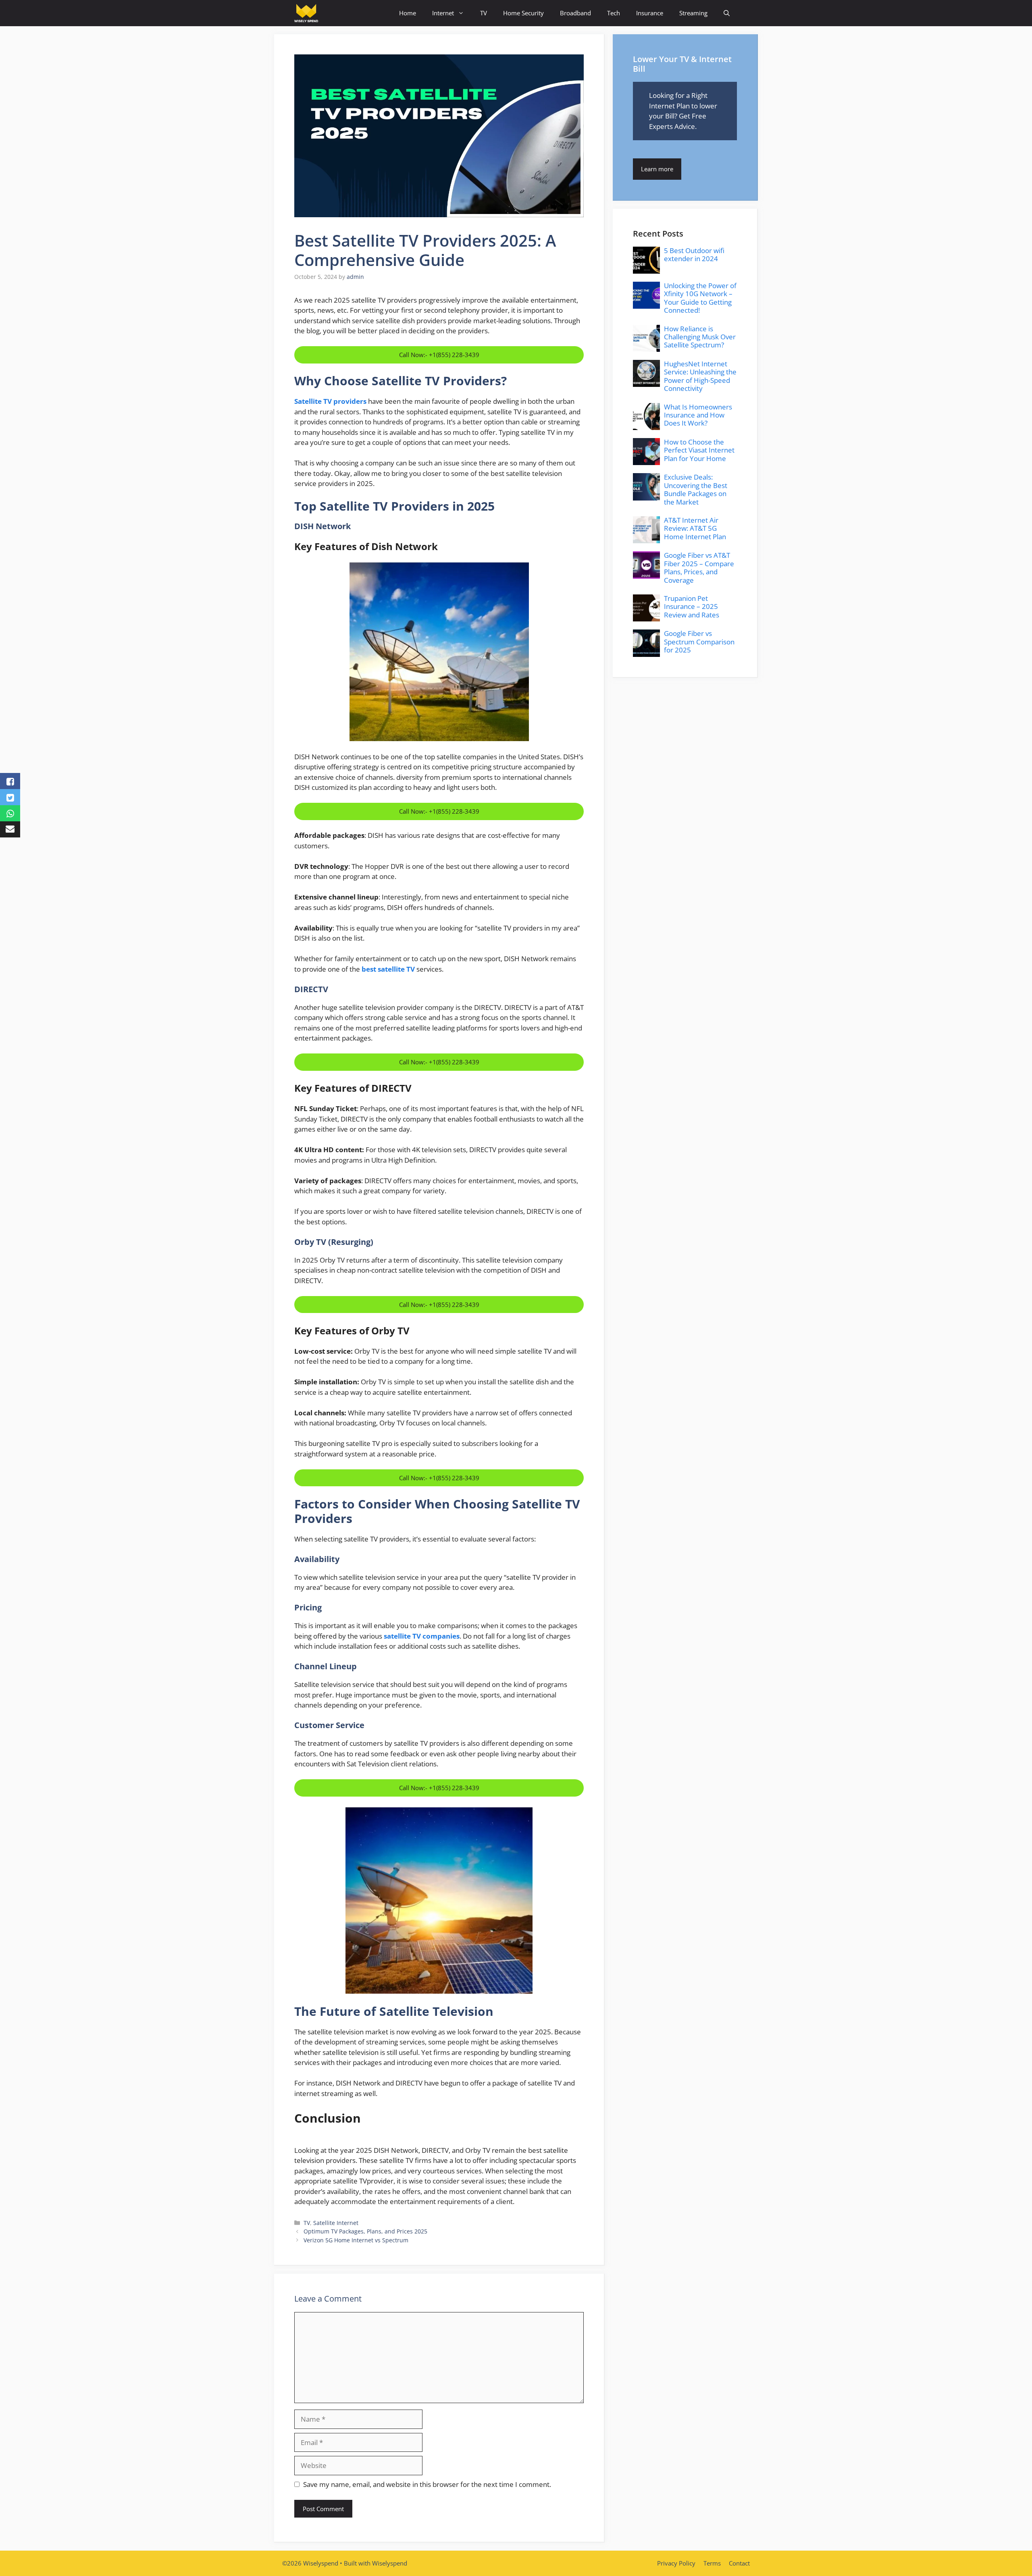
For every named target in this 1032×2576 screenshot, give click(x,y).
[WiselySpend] (306, 13)
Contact (739, 2563)
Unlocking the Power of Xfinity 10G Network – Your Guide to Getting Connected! (700, 298)
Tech (614, 13)
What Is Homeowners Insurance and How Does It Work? (698, 415)
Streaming (693, 13)
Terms (712, 2563)
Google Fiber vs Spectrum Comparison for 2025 (699, 642)
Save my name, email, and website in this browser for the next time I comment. (427, 2484)
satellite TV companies (422, 1636)
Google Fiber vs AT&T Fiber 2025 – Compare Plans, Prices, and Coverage (699, 567)
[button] (727, 13)
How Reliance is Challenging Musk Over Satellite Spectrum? (700, 337)
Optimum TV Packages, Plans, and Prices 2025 (365, 2231)
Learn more (657, 169)
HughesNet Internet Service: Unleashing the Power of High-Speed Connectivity (700, 376)
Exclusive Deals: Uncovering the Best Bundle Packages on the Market (696, 489)
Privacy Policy (676, 2563)
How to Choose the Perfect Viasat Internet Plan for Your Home (699, 450)
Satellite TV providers (330, 401)
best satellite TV (388, 969)
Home (408, 13)
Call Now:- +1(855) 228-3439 (439, 355)
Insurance (650, 13)
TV (484, 13)
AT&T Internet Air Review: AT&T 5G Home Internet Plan (695, 528)
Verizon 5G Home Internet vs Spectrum (356, 2240)
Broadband (575, 13)
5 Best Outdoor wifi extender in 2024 (694, 254)
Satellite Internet (336, 2223)
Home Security (523, 13)
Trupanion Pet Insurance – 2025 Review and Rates (692, 607)
